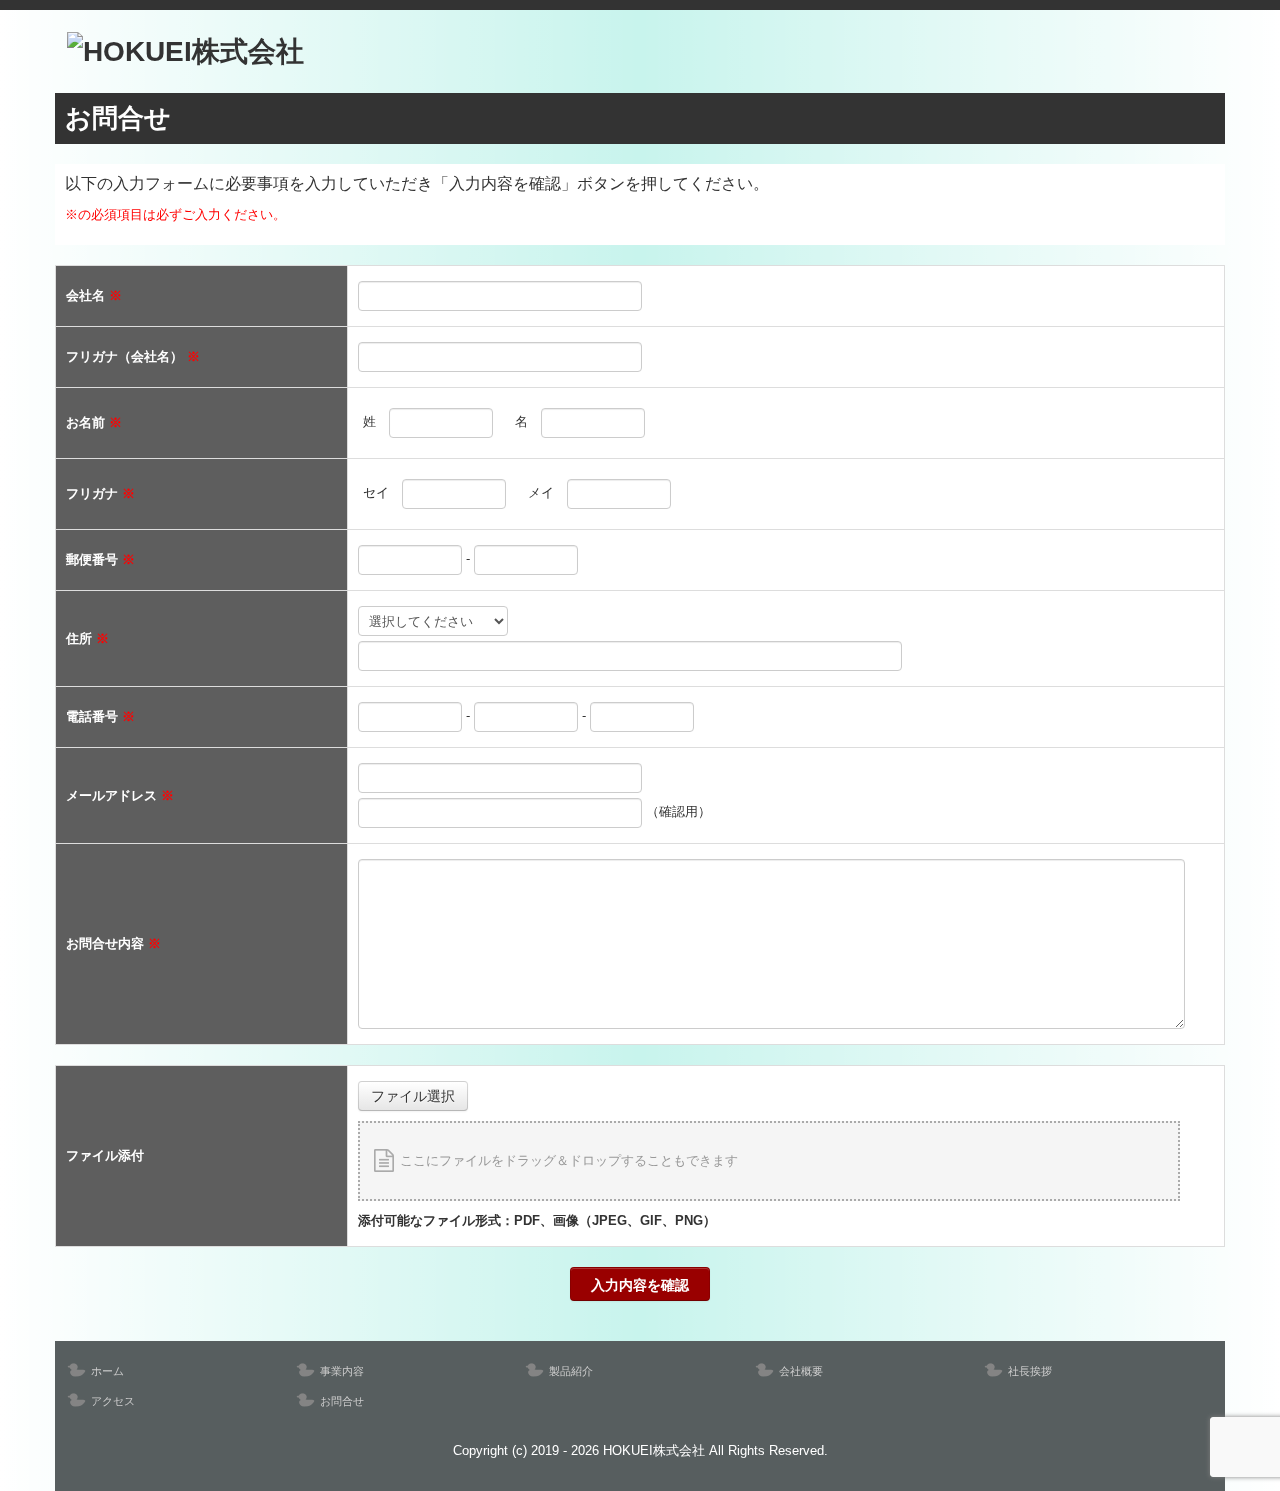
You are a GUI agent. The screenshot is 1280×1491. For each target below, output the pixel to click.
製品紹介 (571, 1371)
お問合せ (342, 1401)
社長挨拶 (1030, 1371)
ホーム (107, 1371)
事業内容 (342, 1371)
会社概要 (801, 1371)
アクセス (113, 1401)
